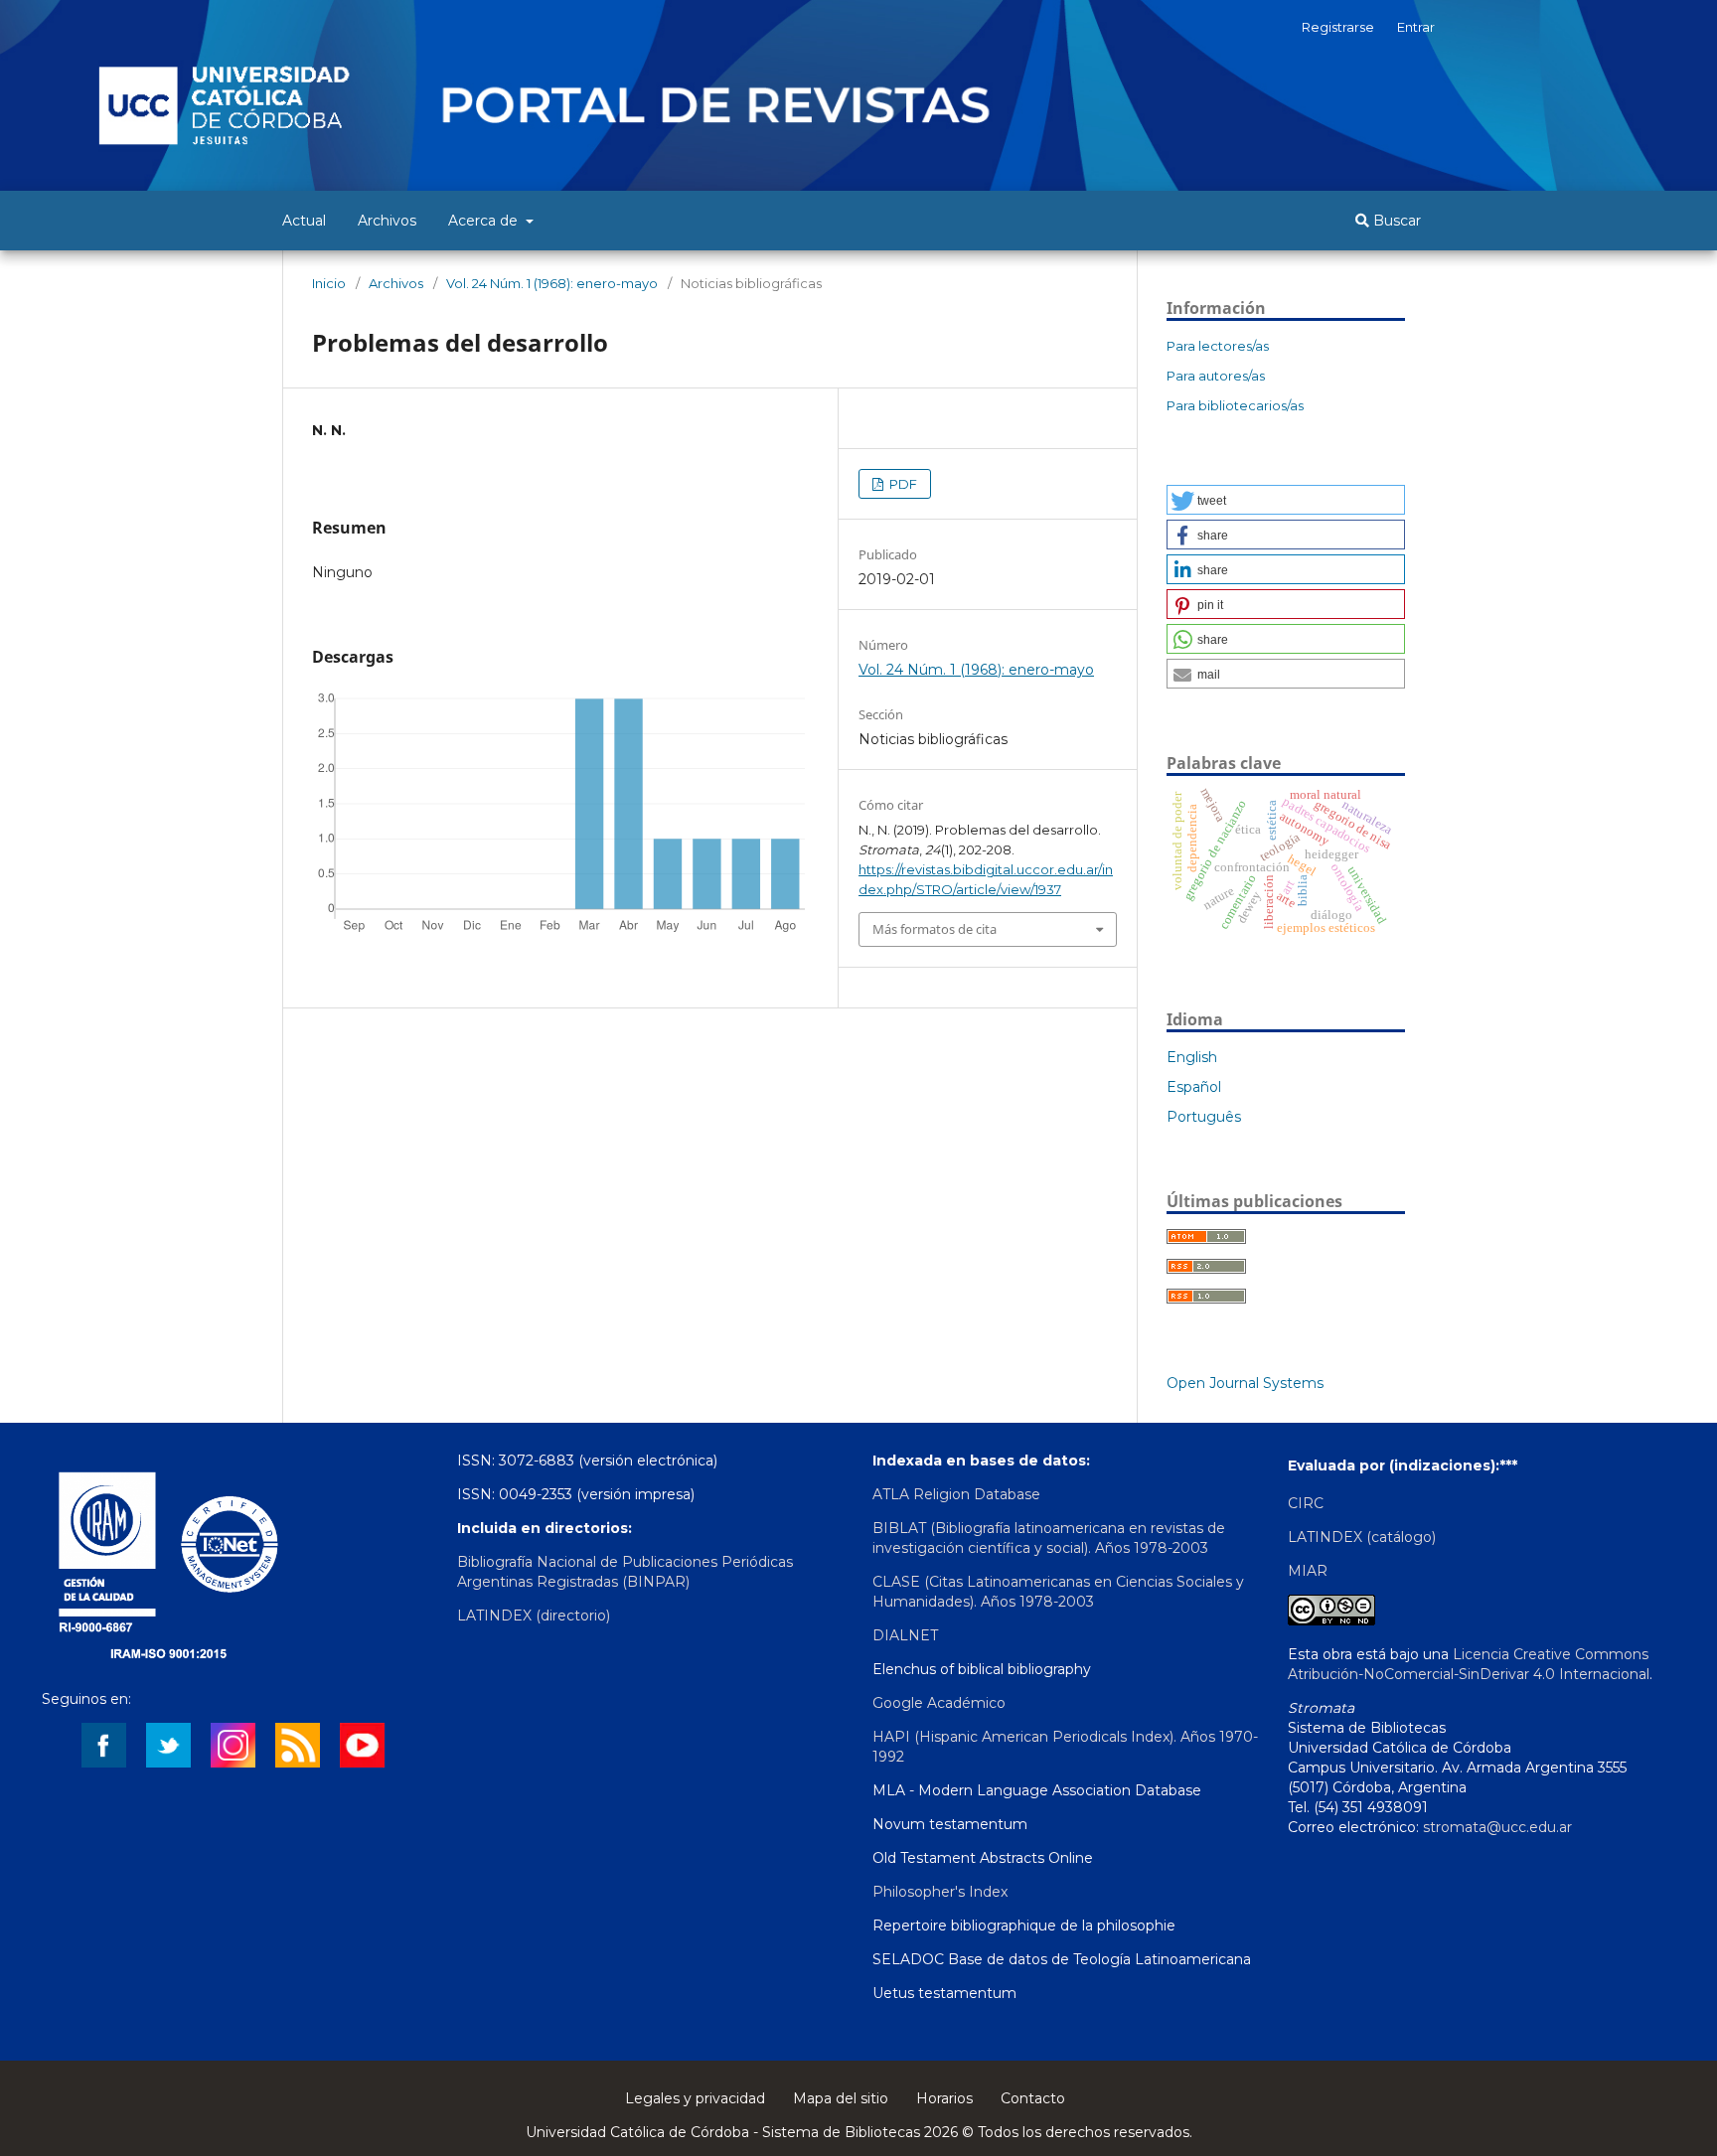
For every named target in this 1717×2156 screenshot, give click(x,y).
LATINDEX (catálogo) (1362, 1537)
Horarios (944, 2098)
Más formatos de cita (935, 929)
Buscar (1395, 221)
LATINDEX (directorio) (534, 1616)
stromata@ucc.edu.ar (1497, 1827)
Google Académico (939, 1703)
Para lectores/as (1218, 346)
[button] (1286, 500)
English (1192, 1057)
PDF (902, 484)
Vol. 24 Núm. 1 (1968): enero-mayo (552, 283)
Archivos (387, 221)
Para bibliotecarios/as (1235, 405)
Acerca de (485, 221)
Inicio (329, 283)
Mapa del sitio (841, 2098)
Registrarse (1338, 27)
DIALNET (905, 1635)
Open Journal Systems (1245, 1383)
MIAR (1308, 1571)
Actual (304, 221)
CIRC (1306, 1503)
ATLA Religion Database (956, 1494)
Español (1194, 1087)
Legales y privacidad (695, 2098)
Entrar (1416, 27)
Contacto (1033, 2098)
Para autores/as (1216, 376)
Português (1204, 1117)
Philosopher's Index (940, 1892)
